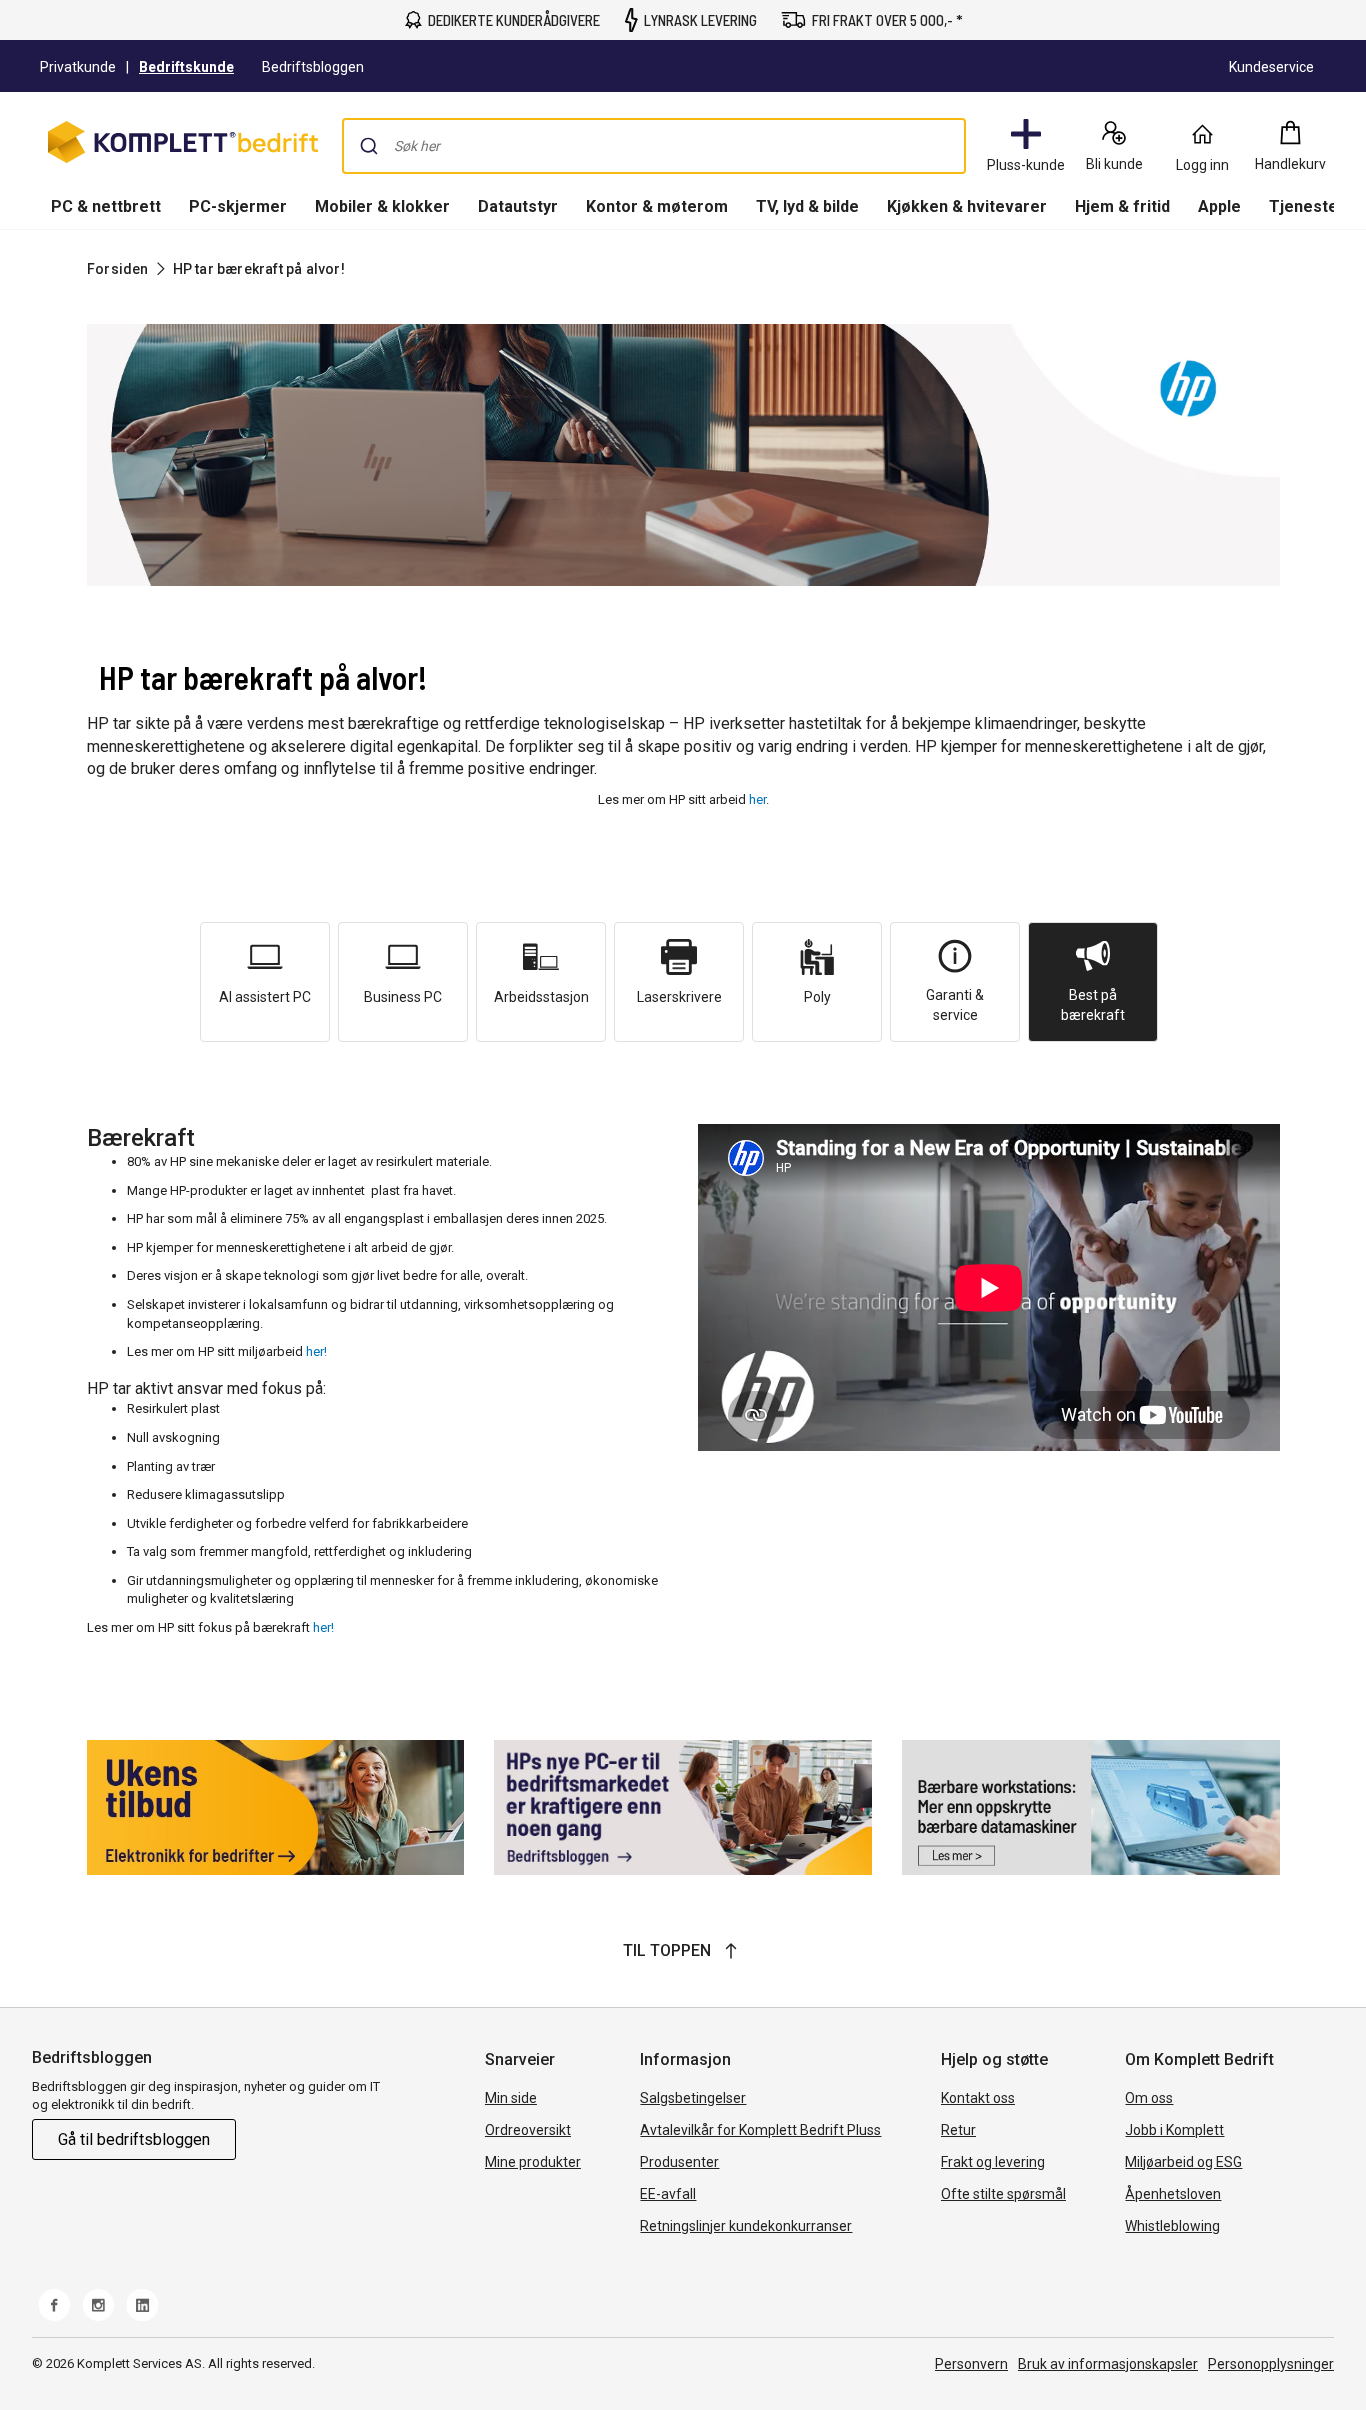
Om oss (1149, 2098)
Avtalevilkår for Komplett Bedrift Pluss (760, 2130)
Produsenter (679, 2162)
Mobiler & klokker (382, 206)
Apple (1219, 206)
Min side (511, 2098)
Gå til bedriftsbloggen (134, 2139)
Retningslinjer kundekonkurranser (746, 2226)
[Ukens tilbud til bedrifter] (276, 1807)
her (757, 799)
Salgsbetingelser (693, 2098)
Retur (958, 2130)
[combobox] (654, 146)
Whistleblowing (1172, 2226)
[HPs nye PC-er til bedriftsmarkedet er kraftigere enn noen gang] (683, 1807)
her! (316, 1351)
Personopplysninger (1271, 2364)
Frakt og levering (993, 2162)
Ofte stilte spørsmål (1003, 2194)
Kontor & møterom (657, 206)
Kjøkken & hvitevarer (967, 206)
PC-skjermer (238, 206)
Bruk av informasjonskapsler (1108, 2364)
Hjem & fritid (1122, 206)
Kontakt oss (978, 2098)
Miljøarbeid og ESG (1183, 2162)
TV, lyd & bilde (807, 206)
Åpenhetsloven (1173, 2194)
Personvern (971, 2364)
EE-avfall (668, 2194)
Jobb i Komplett (1174, 2130)
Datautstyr (518, 206)
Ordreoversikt (528, 2130)
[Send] (369, 146)
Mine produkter (533, 2162)
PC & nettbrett (106, 206)
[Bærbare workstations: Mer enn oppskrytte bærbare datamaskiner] (1091, 1807)
